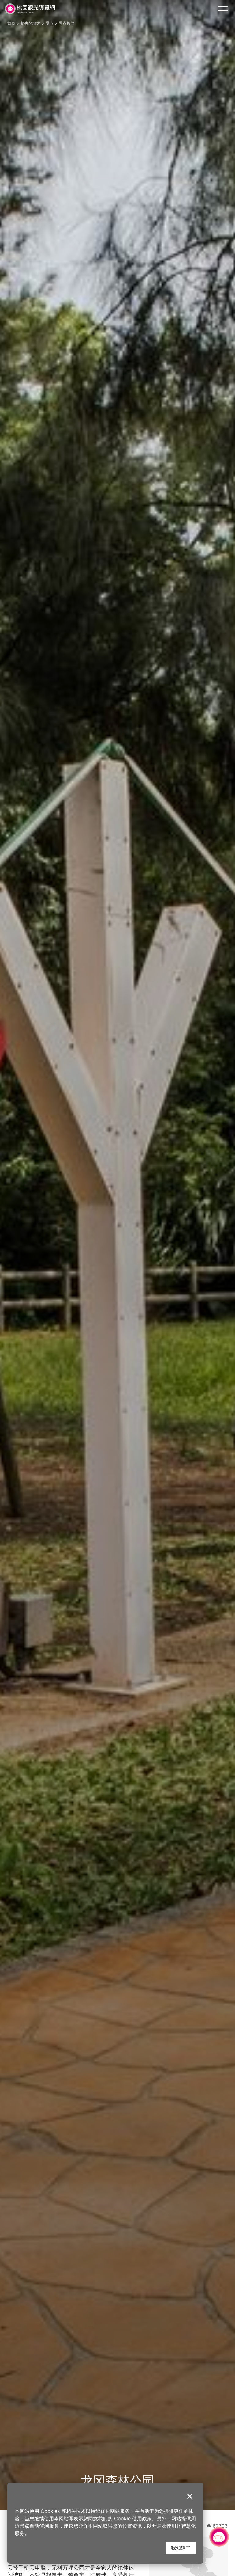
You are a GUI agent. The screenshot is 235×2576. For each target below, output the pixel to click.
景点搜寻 (67, 23)
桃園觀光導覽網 (30, 9)
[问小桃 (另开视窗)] (219, 2537)
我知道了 (181, 2548)
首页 (11, 23)
